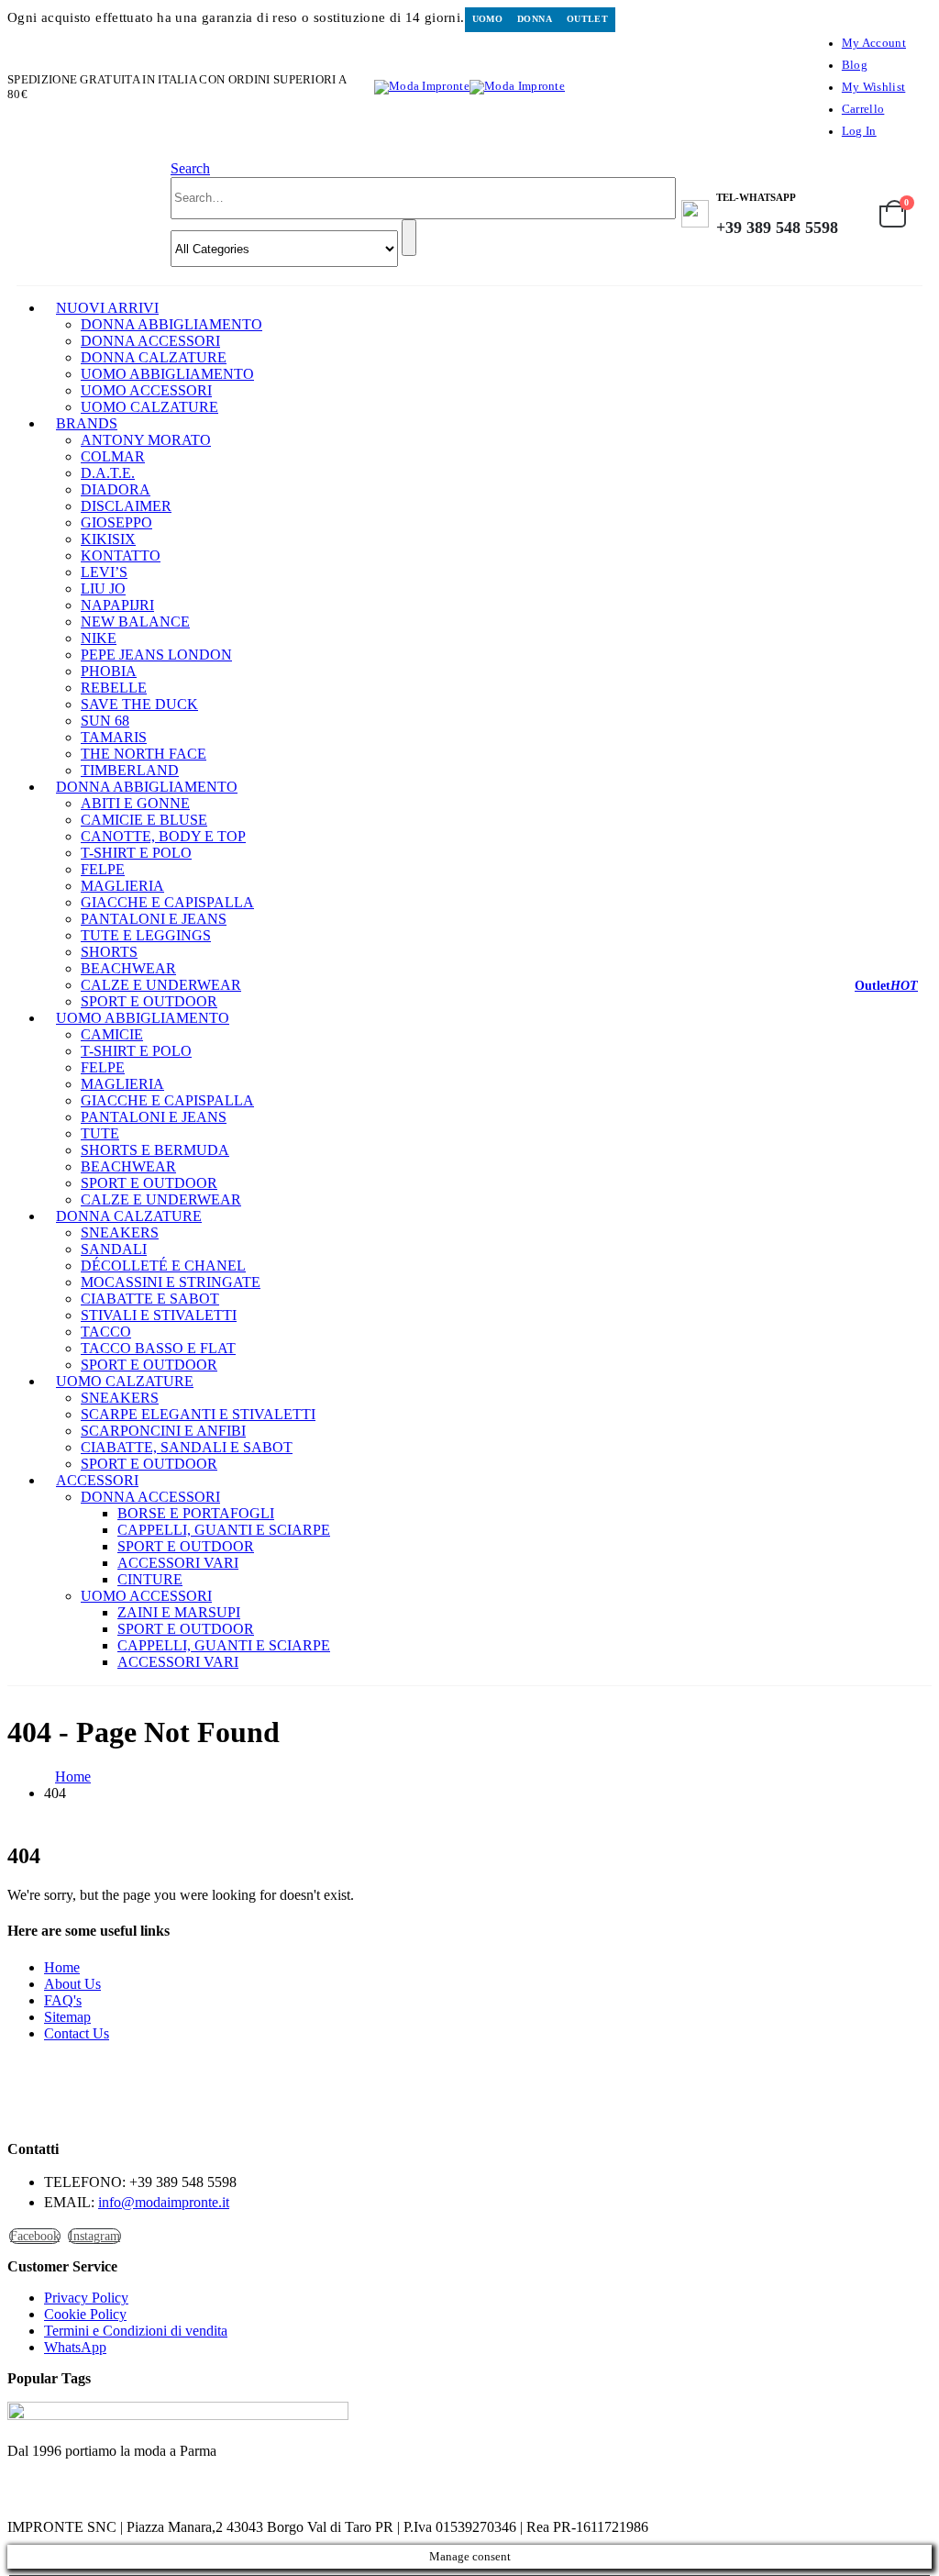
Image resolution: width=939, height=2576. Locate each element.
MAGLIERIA (122, 886)
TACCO (106, 1332)
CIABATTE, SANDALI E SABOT (187, 1447)
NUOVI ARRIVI (107, 308)
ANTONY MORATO (146, 440)
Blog (855, 65)
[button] (190, 168)
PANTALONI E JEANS (154, 919)
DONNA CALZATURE (154, 357)
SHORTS (109, 952)
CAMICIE (112, 1034)
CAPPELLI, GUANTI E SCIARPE (224, 1530)
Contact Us (77, 2033)
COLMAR (113, 456)
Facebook (35, 2236)
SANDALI (114, 1249)
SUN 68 (105, 721)
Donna (535, 19)
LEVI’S (104, 572)
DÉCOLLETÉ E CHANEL (163, 1266)
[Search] (409, 238)
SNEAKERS (120, 1232)
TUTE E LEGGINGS (146, 935)
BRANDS (87, 423)
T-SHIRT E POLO (136, 853)
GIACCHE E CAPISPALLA (167, 902)
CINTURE (150, 1579)
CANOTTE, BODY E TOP (163, 836)
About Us (72, 1984)
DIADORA (116, 489)
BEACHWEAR (128, 968)
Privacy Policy (86, 2298)
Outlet (587, 19)
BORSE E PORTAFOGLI (196, 1513)
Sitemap (67, 2017)
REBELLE (114, 688)
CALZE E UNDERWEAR (161, 985)
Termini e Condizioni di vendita (136, 2331)
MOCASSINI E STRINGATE (171, 1282)
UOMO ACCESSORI (146, 390)
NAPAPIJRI (117, 605)
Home (62, 1967)
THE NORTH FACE (144, 754)
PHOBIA (109, 671)
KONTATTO (121, 555)
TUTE (100, 1133)
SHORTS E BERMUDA (155, 1150)
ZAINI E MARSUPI (179, 1612)
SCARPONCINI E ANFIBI (163, 1431)
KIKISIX (108, 539)
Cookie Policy (85, 2314)
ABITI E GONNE (135, 803)
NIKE (99, 638)
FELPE (103, 869)
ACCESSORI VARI (178, 1563)
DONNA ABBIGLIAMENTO (171, 324)
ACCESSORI (97, 1480)
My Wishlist (873, 87)
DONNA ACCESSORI (150, 341)
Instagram (94, 2236)
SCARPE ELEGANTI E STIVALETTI (198, 1414)
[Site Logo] (469, 86)
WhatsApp (75, 2347)
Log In (859, 131)
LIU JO (103, 588)
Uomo (488, 19)
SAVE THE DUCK (139, 704)
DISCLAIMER (126, 506)
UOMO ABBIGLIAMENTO (167, 374)
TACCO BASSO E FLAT (158, 1348)
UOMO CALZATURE (149, 407)
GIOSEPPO (116, 522)
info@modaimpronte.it (164, 2202)
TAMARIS (114, 737)
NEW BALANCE (135, 622)
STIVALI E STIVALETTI (159, 1315)
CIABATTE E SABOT (150, 1299)
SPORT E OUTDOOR (149, 1183)
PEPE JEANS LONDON (156, 655)
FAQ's (63, 2000)
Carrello (863, 109)
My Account (874, 43)
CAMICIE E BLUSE (144, 820)
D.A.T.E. (108, 473)
